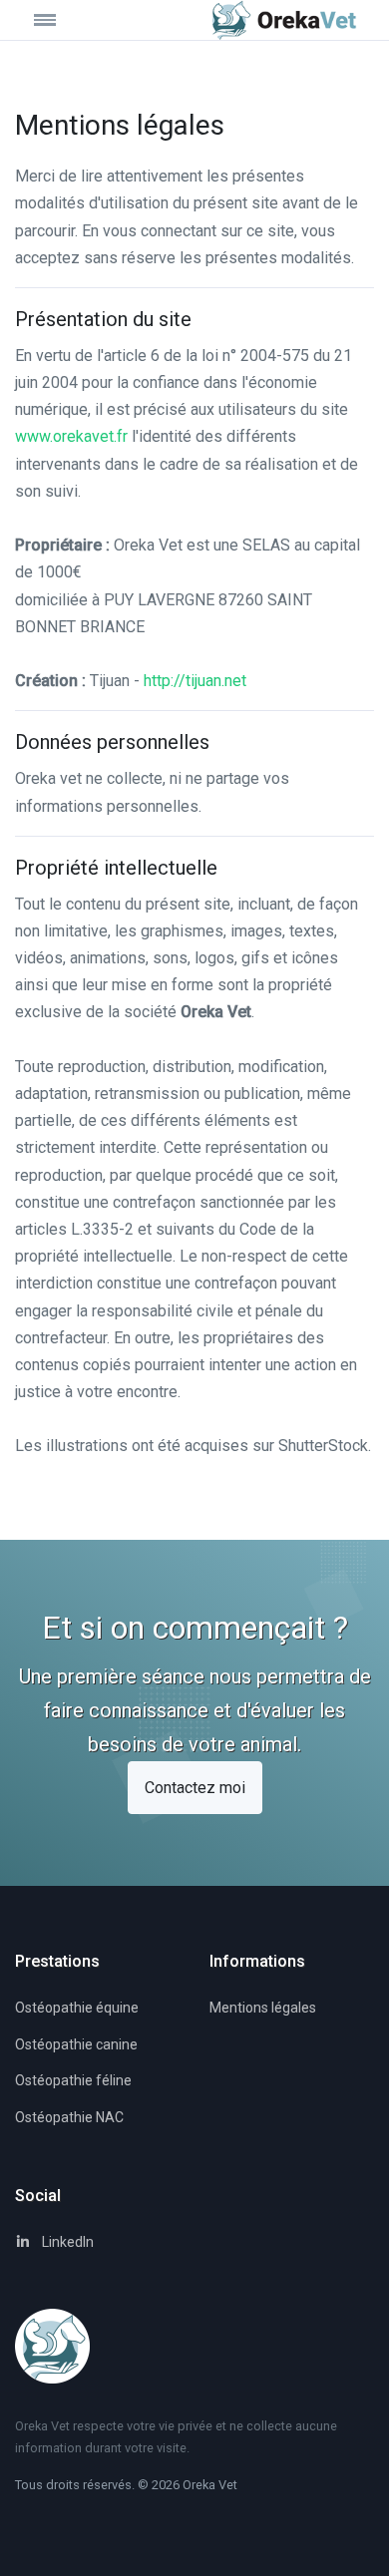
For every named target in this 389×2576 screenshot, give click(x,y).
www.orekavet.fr (71, 436)
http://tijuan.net (195, 681)
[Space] (284, 20)
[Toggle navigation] (60, 19)
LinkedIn (66, 2242)
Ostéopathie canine (76, 2044)
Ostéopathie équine (77, 2008)
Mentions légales (263, 2008)
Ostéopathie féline (73, 2080)
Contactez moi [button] (195, 1788)
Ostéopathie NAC (69, 2117)
